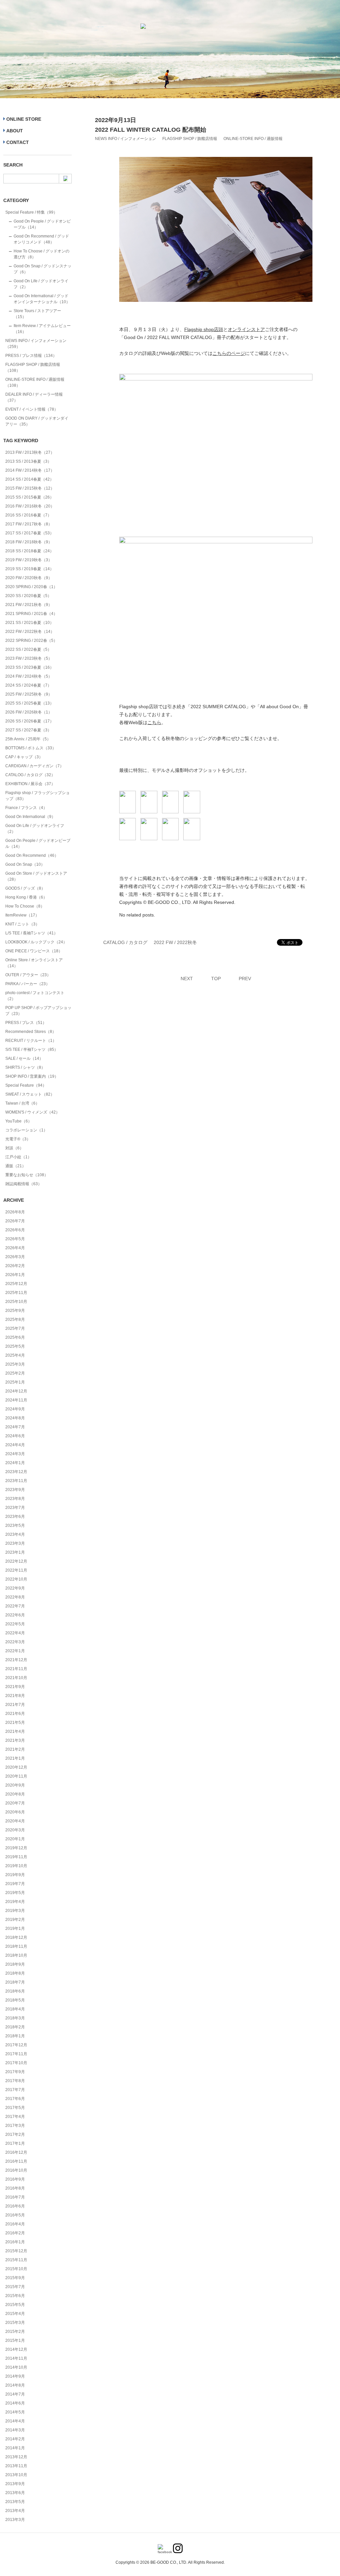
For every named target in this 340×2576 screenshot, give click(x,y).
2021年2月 (15, 1749)
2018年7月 (15, 1982)
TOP (216, 979)
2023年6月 (15, 1517)
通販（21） (16, 1166)
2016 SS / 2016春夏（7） (28, 515)
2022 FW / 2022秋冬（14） (30, 632)
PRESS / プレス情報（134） (31, 356)
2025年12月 (16, 1284)
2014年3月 (15, 2430)
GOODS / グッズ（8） (25, 888)
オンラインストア (246, 329)
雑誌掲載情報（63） (24, 1184)
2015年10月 (16, 2269)
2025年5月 (15, 1346)
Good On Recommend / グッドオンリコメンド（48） (41, 239)
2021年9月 (15, 1687)
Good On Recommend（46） (32, 855)
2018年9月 (15, 1964)
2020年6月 (15, 1812)
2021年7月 (15, 1705)
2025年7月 (15, 1328)
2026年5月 (15, 1239)
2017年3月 (15, 2126)
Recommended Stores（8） (31, 1032)
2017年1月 (15, 2143)
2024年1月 (15, 1463)
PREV (245, 979)
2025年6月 (15, 1337)
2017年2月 (15, 2135)
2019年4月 (15, 1902)
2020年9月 (15, 1785)
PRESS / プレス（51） (26, 1023)
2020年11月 (16, 1776)
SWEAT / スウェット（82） (30, 1094)
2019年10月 (16, 1866)
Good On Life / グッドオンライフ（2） (41, 284)
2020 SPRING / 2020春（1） (31, 587)
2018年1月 (15, 2036)
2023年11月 (16, 1481)
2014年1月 (15, 2448)
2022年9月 (15, 1588)
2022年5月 (15, 1624)
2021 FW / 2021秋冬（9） (29, 605)
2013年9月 (15, 2484)
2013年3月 (15, 2520)
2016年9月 (15, 2179)
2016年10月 (16, 2170)
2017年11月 (16, 2054)
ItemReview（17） (22, 915)
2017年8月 (15, 2081)
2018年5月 (15, 2000)
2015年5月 (15, 2305)
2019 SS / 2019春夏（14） (30, 569)
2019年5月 (15, 1893)
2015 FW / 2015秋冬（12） (30, 488)
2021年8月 (15, 1696)
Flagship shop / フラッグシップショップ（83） (38, 796)
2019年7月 (15, 1884)
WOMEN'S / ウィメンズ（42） (33, 1112)
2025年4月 (15, 1355)
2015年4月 (15, 2314)
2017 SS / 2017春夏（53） (30, 533)
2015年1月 (15, 2340)
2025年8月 (15, 1320)
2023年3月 (15, 1543)
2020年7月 (15, 1803)
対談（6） (14, 1148)
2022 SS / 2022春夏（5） (28, 649)
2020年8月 (15, 1794)
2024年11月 (16, 1400)
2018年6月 (15, 1991)
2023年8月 (15, 1499)
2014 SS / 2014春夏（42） (30, 479)
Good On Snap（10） (25, 864)
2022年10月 (16, 1579)
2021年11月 (16, 1669)
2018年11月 (16, 1946)
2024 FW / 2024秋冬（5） (29, 676)
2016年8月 (15, 2188)
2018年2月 (15, 2027)
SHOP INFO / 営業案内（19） (32, 1076)
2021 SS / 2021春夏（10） (30, 623)
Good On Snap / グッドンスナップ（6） (42, 269)
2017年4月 (15, 2117)
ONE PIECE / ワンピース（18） (34, 951)
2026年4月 (15, 1248)
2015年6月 (15, 2296)
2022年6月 (15, 1615)
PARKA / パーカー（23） (28, 984)
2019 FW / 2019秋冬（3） (29, 560)
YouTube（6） (19, 1121)
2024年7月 (15, 1427)
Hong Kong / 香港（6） (26, 897)
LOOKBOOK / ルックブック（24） (36, 942)
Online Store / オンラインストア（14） (34, 963)
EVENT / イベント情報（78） (32, 409)
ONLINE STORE (24, 119)
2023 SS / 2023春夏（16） (30, 667)
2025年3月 (15, 1364)
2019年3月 (15, 1911)
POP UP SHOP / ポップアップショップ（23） (38, 1011)
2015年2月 (15, 2332)
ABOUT (15, 131)
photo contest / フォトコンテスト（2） (35, 996)
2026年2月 (15, 1266)
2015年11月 (16, 2260)
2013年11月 (16, 2466)
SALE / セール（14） (24, 1058)
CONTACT (18, 142)
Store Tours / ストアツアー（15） (37, 314)
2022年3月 (15, 1642)
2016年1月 (15, 2242)
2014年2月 (15, 2439)
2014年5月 (15, 2412)
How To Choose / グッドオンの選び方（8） (42, 254)
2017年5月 (15, 2108)
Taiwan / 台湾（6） (22, 1103)
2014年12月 (16, 2349)
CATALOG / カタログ (125, 942)
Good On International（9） (30, 817)
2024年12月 (16, 1391)
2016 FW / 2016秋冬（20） (30, 506)
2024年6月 (15, 1436)
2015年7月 (15, 2287)
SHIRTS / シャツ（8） (25, 1067)
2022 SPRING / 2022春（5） (31, 641)
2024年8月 (15, 1418)
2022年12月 (16, 1561)
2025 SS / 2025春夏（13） (30, 703)
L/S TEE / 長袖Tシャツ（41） (32, 933)
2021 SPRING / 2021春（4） (31, 614)
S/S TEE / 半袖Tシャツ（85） (32, 1050)
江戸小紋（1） (18, 1157)
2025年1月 (15, 1382)
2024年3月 (15, 1454)
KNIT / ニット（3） (22, 924)
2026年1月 (15, 1275)
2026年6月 (15, 1230)
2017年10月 (16, 2063)
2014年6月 (15, 2403)
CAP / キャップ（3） (24, 757)
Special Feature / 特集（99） (31, 212)
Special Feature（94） (26, 1085)
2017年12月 (16, 2045)
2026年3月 (15, 1257)
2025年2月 (15, 1373)
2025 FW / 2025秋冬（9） (29, 694)
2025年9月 (15, 1311)
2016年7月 (15, 2197)
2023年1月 (15, 1552)
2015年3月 (15, 2323)
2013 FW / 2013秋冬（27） (30, 452)
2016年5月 (15, 2215)
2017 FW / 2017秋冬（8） (29, 524)
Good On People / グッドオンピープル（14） (42, 224)
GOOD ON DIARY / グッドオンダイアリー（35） (37, 421)
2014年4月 (15, 2421)
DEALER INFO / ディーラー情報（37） (34, 397)
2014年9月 (15, 2376)
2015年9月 (15, 2278)
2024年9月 (15, 1409)
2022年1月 (15, 1651)
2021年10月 (16, 1678)
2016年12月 (16, 2152)
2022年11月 (16, 1570)
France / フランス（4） (26, 808)
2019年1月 (15, 1929)
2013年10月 (16, 2475)
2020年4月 (15, 1821)
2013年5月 (15, 2502)
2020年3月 (15, 1830)
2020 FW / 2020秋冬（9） (29, 578)
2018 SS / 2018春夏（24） (30, 551)
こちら (154, 722)
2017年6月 (15, 2099)
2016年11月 (16, 2161)
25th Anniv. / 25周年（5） (28, 739)
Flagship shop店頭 (204, 329)
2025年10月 (16, 1302)
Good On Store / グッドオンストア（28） (36, 876)
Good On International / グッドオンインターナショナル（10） (42, 299)
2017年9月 (15, 2072)
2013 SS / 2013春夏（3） (28, 461)
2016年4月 (15, 2224)
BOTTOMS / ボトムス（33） (31, 748)
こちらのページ (229, 353)
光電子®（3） (18, 1139)
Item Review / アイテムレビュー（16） (42, 329)
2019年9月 (15, 1875)
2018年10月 (16, 1955)
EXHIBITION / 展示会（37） (30, 784)
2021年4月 (15, 1731)
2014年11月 (16, 2358)
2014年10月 (16, 2367)
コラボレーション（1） (26, 1130)
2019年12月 (16, 1848)
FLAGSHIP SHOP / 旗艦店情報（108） (33, 368)
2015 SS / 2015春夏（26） (30, 497)
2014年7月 (15, 2394)
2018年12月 (16, 1937)
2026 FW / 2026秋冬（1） (29, 712)
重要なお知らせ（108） (27, 1175)
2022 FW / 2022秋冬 (175, 942)
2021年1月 (15, 1758)
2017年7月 (15, 2090)
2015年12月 (16, 2251)
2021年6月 (15, 1714)
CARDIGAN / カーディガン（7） (35, 766)
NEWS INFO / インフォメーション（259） (36, 344)
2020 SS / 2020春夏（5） (28, 596)
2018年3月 (15, 2018)
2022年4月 (15, 1633)
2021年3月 (15, 1740)
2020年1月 (15, 1839)
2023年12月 (16, 1472)
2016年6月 (15, 2206)
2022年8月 (15, 1597)
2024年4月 (15, 1445)
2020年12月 (16, 1767)
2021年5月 (15, 1723)
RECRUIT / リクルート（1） (31, 1041)
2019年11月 (16, 1857)
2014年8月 (15, 2385)
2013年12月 (16, 2457)
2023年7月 (15, 1508)
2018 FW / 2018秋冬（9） (29, 542)
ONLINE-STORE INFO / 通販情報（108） (35, 382)
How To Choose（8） (25, 906)
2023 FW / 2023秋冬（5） (29, 658)
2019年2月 (15, 1920)
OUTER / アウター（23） (28, 975)
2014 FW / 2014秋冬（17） (30, 470)
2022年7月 (15, 1606)
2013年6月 (15, 2493)
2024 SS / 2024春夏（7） (28, 685)
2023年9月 (15, 1490)
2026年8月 (15, 1212)
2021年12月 (16, 1660)
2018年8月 (15, 1973)
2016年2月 (15, 2233)
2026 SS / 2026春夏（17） (30, 721)
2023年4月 (15, 1534)
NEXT (187, 979)
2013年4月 (15, 2511)
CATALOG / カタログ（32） (30, 775)
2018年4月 (15, 2009)
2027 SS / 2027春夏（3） (28, 730)
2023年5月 (15, 1525)
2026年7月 (15, 1221)
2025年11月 (16, 1293)
